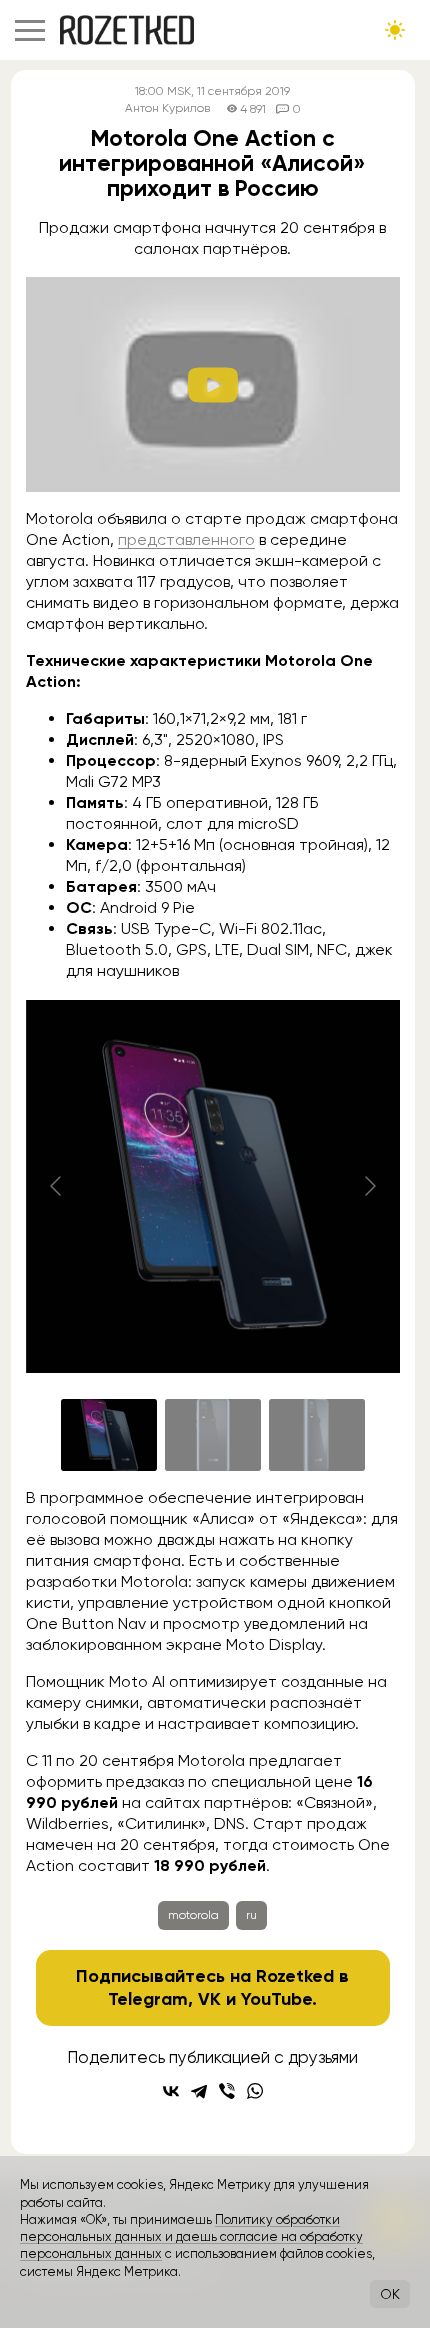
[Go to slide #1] (109, 1435)
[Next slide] (369, 1186)
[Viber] (227, 2091)
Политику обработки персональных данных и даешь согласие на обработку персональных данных (191, 2237)
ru (251, 1915)
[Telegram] (199, 2091)
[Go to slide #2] (213, 1435)
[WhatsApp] (255, 2091)
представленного (186, 539)
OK (390, 2294)
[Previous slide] (57, 1186)
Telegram (148, 1999)
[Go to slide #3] (317, 1435)
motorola (193, 1915)
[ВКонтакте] (171, 2091)
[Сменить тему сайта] (395, 30)
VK (209, 1999)
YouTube (276, 1999)
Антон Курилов (167, 108)
